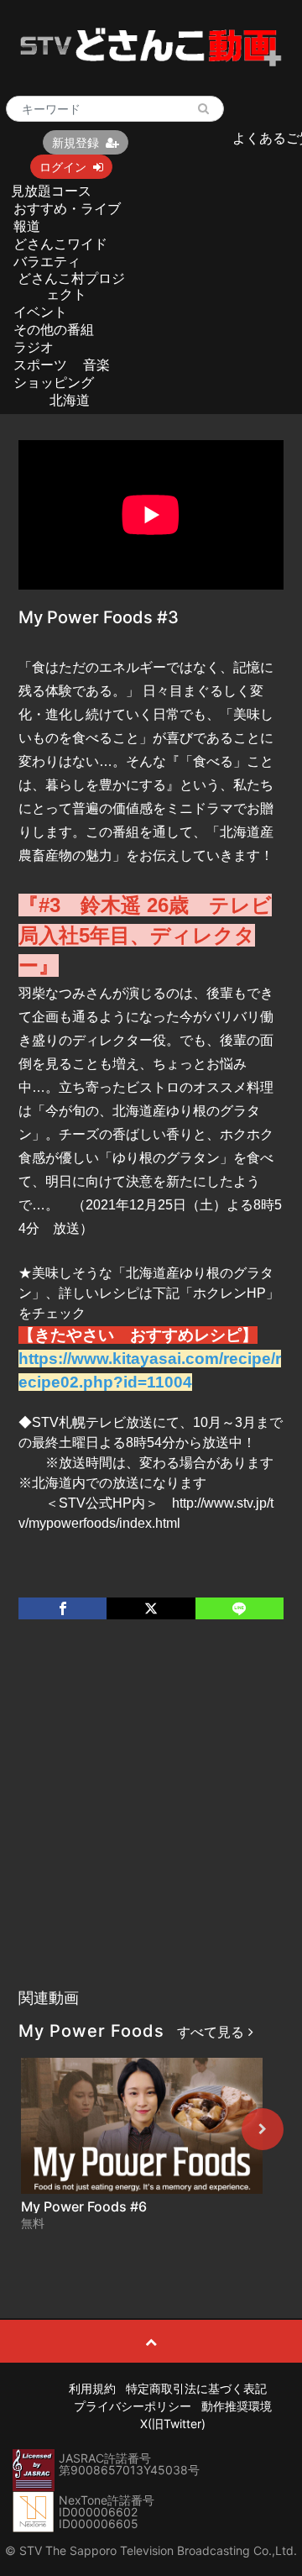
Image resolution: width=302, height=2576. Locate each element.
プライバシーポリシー (133, 2406)
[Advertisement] (151, 1821)
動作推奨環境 (237, 2406)
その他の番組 (54, 329)
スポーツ (40, 365)
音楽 (96, 365)
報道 (27, 226)
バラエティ (47, 261)
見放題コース (51, 191)
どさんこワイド (60, 244)
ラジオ (34, 347)
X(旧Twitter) (173, 2424)
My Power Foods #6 (84, 2206)
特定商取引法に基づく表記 (196, 2388)
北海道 (70, 400)
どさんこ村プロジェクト (71, 286)
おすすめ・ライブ (67, 208)
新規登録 (75, 142)
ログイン (63, 167)
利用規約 (92, 2388)
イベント (40, 312)
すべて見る (213, 2032)
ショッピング (54, 382)
